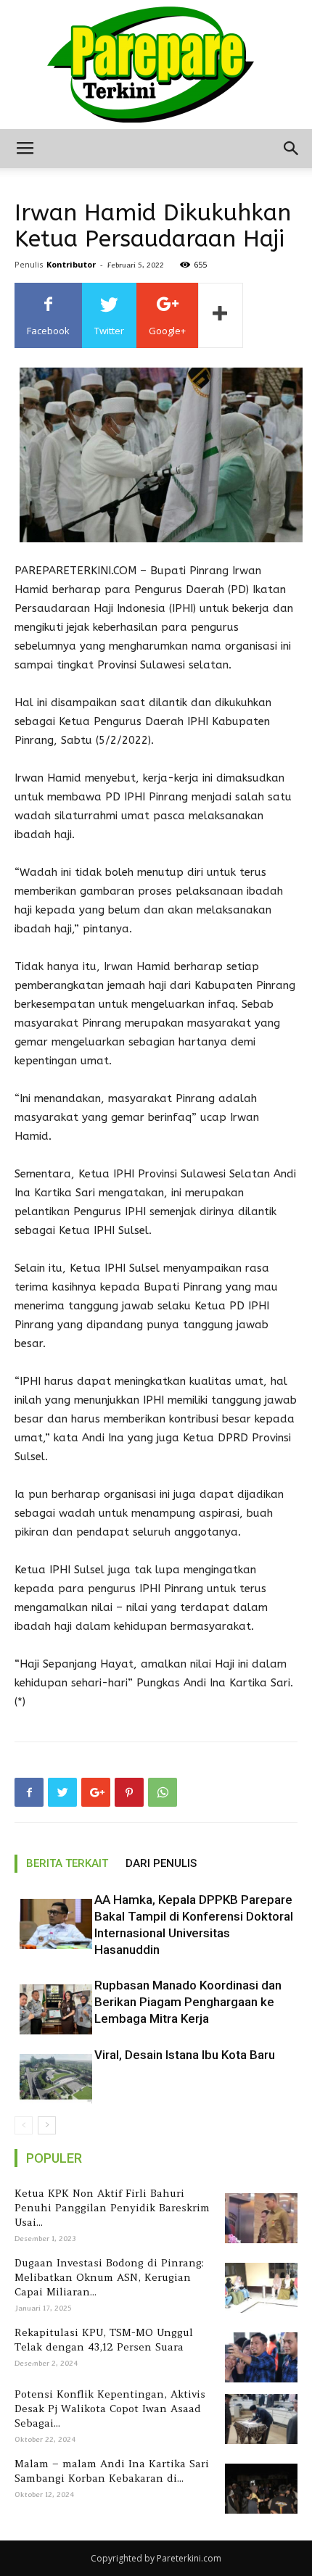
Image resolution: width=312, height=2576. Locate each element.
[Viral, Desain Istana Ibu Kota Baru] (51, 2079)
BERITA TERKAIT (67, 1863)
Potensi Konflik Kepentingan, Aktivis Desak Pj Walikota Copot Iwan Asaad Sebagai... (110, 2409)
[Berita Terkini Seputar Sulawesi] (156, 65)
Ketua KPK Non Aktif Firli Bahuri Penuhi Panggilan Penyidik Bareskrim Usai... (112, 2208)
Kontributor (71, 264)
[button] (292, 149)
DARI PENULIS (161, 1863)
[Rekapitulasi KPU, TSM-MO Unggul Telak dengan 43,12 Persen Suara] (259, 2357)
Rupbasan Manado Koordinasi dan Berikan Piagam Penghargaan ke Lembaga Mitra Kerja (188, 2002)
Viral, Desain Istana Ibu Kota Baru (185, 2055)
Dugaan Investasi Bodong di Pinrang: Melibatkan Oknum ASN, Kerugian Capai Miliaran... (109, 2277)
